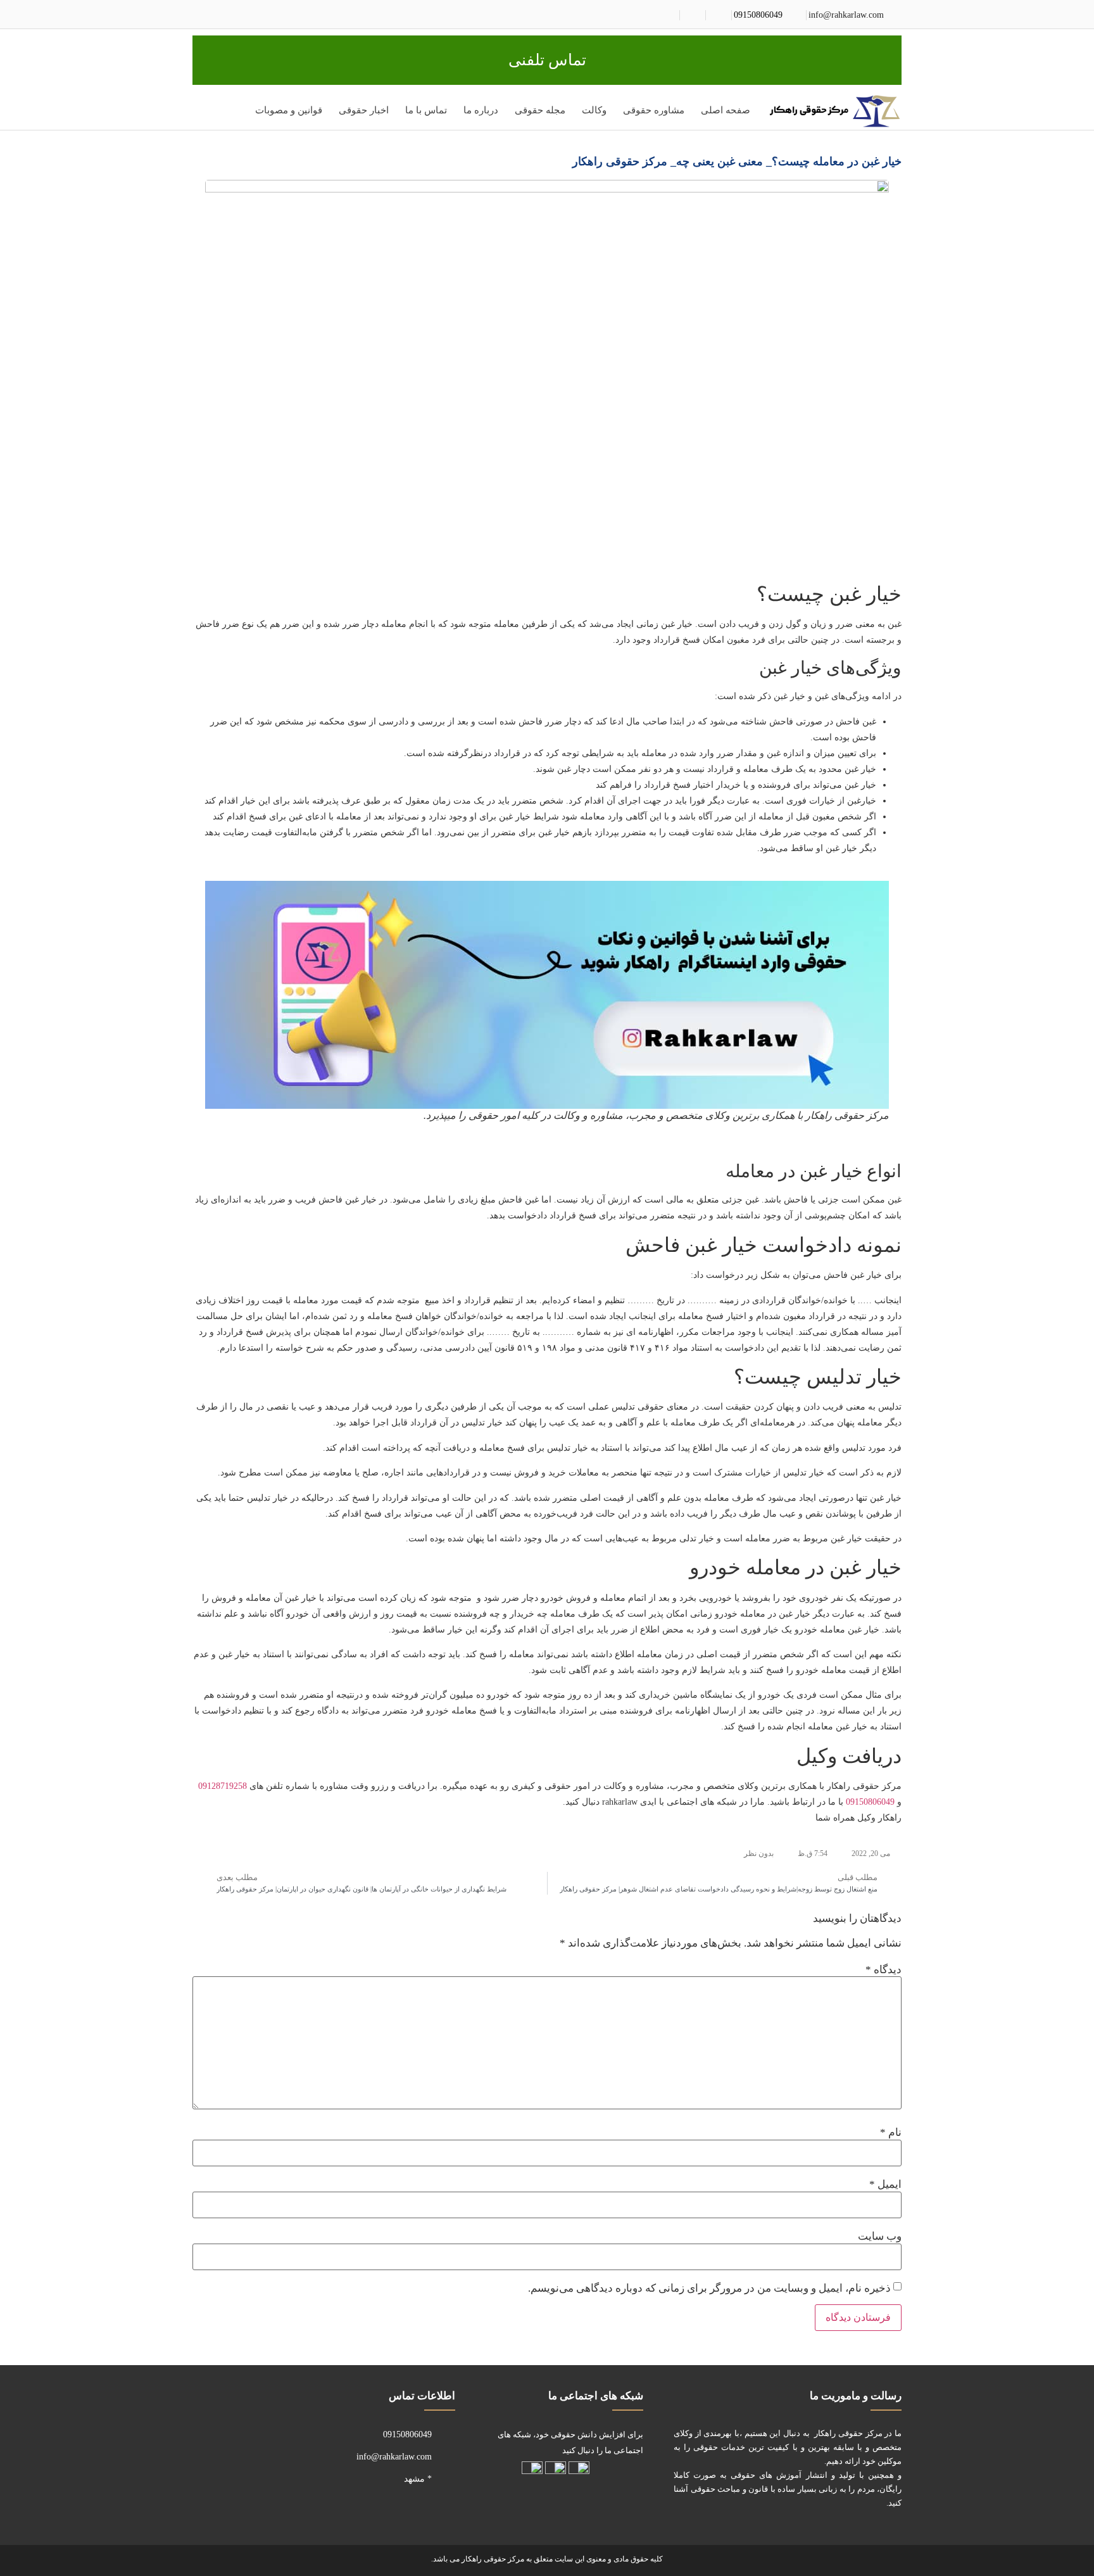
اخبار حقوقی (364, 110)
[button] (205, 113)
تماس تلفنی (547, 60)
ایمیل (885, 2184)
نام (891, 2132)
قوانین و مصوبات (289, 110)
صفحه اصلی (726, 110)
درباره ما (481, 110)
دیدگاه (883, 1970)
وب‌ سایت (880, 2236)
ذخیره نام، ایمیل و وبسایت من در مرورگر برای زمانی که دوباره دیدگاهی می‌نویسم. (709, 2288)
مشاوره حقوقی (654, 110)
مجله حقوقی (540, 110)
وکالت (594, 110)
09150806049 (758, 15)
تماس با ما (426, 110)
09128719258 (223, 1786)
